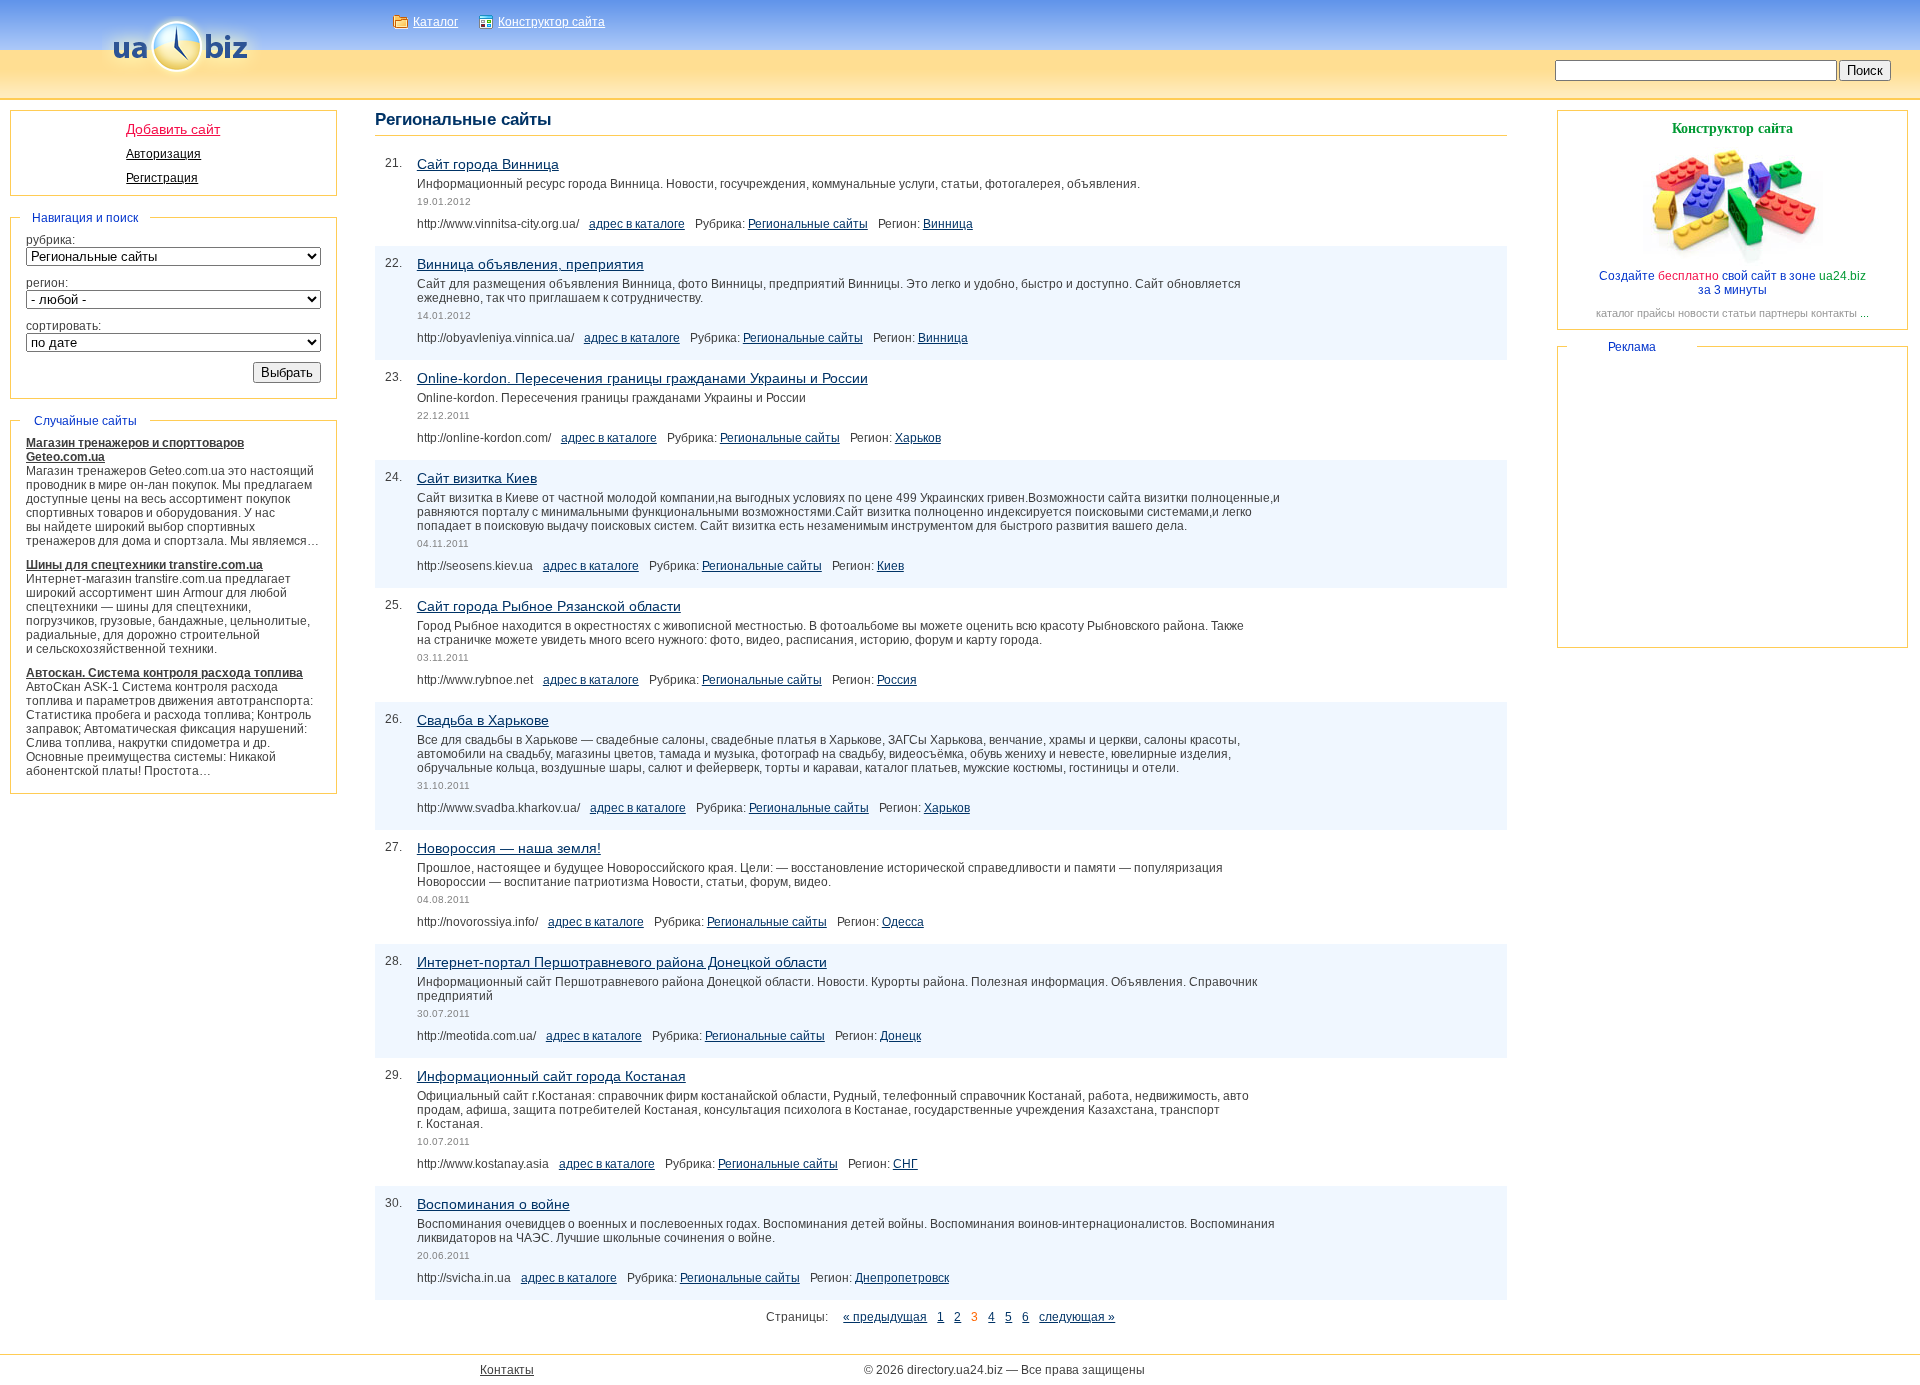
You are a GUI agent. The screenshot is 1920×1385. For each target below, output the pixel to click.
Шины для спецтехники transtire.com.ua (144, 565)
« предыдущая (885, 1317)
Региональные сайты (808, 224)
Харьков (918, 438)
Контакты (507, 1370)
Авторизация (163, 154)
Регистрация (162, 178)
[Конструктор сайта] (1733, 262)
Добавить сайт (173, 129)
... (1864, 313)
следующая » (1077, 1317)
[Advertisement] (1732, 497)
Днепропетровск (902, 1278)
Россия (897, 680)
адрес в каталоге (637, 224)
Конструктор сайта (551, 22)
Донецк (900, 1036)
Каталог (435, 22)
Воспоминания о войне (493, 1204)
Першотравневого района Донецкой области (622, 962)
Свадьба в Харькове (483, 720)
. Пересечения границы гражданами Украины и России (642, 378)
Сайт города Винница (488, 164)
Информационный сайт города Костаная (551, 1076)
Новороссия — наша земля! (509, 848)
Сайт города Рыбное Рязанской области (549, 606)
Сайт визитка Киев (477, 478)
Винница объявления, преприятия (530, 264)
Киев (890, 566)
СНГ (905, 1164)
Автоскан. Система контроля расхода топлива (164, 673)
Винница (948, 224)
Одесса (903, 922)
